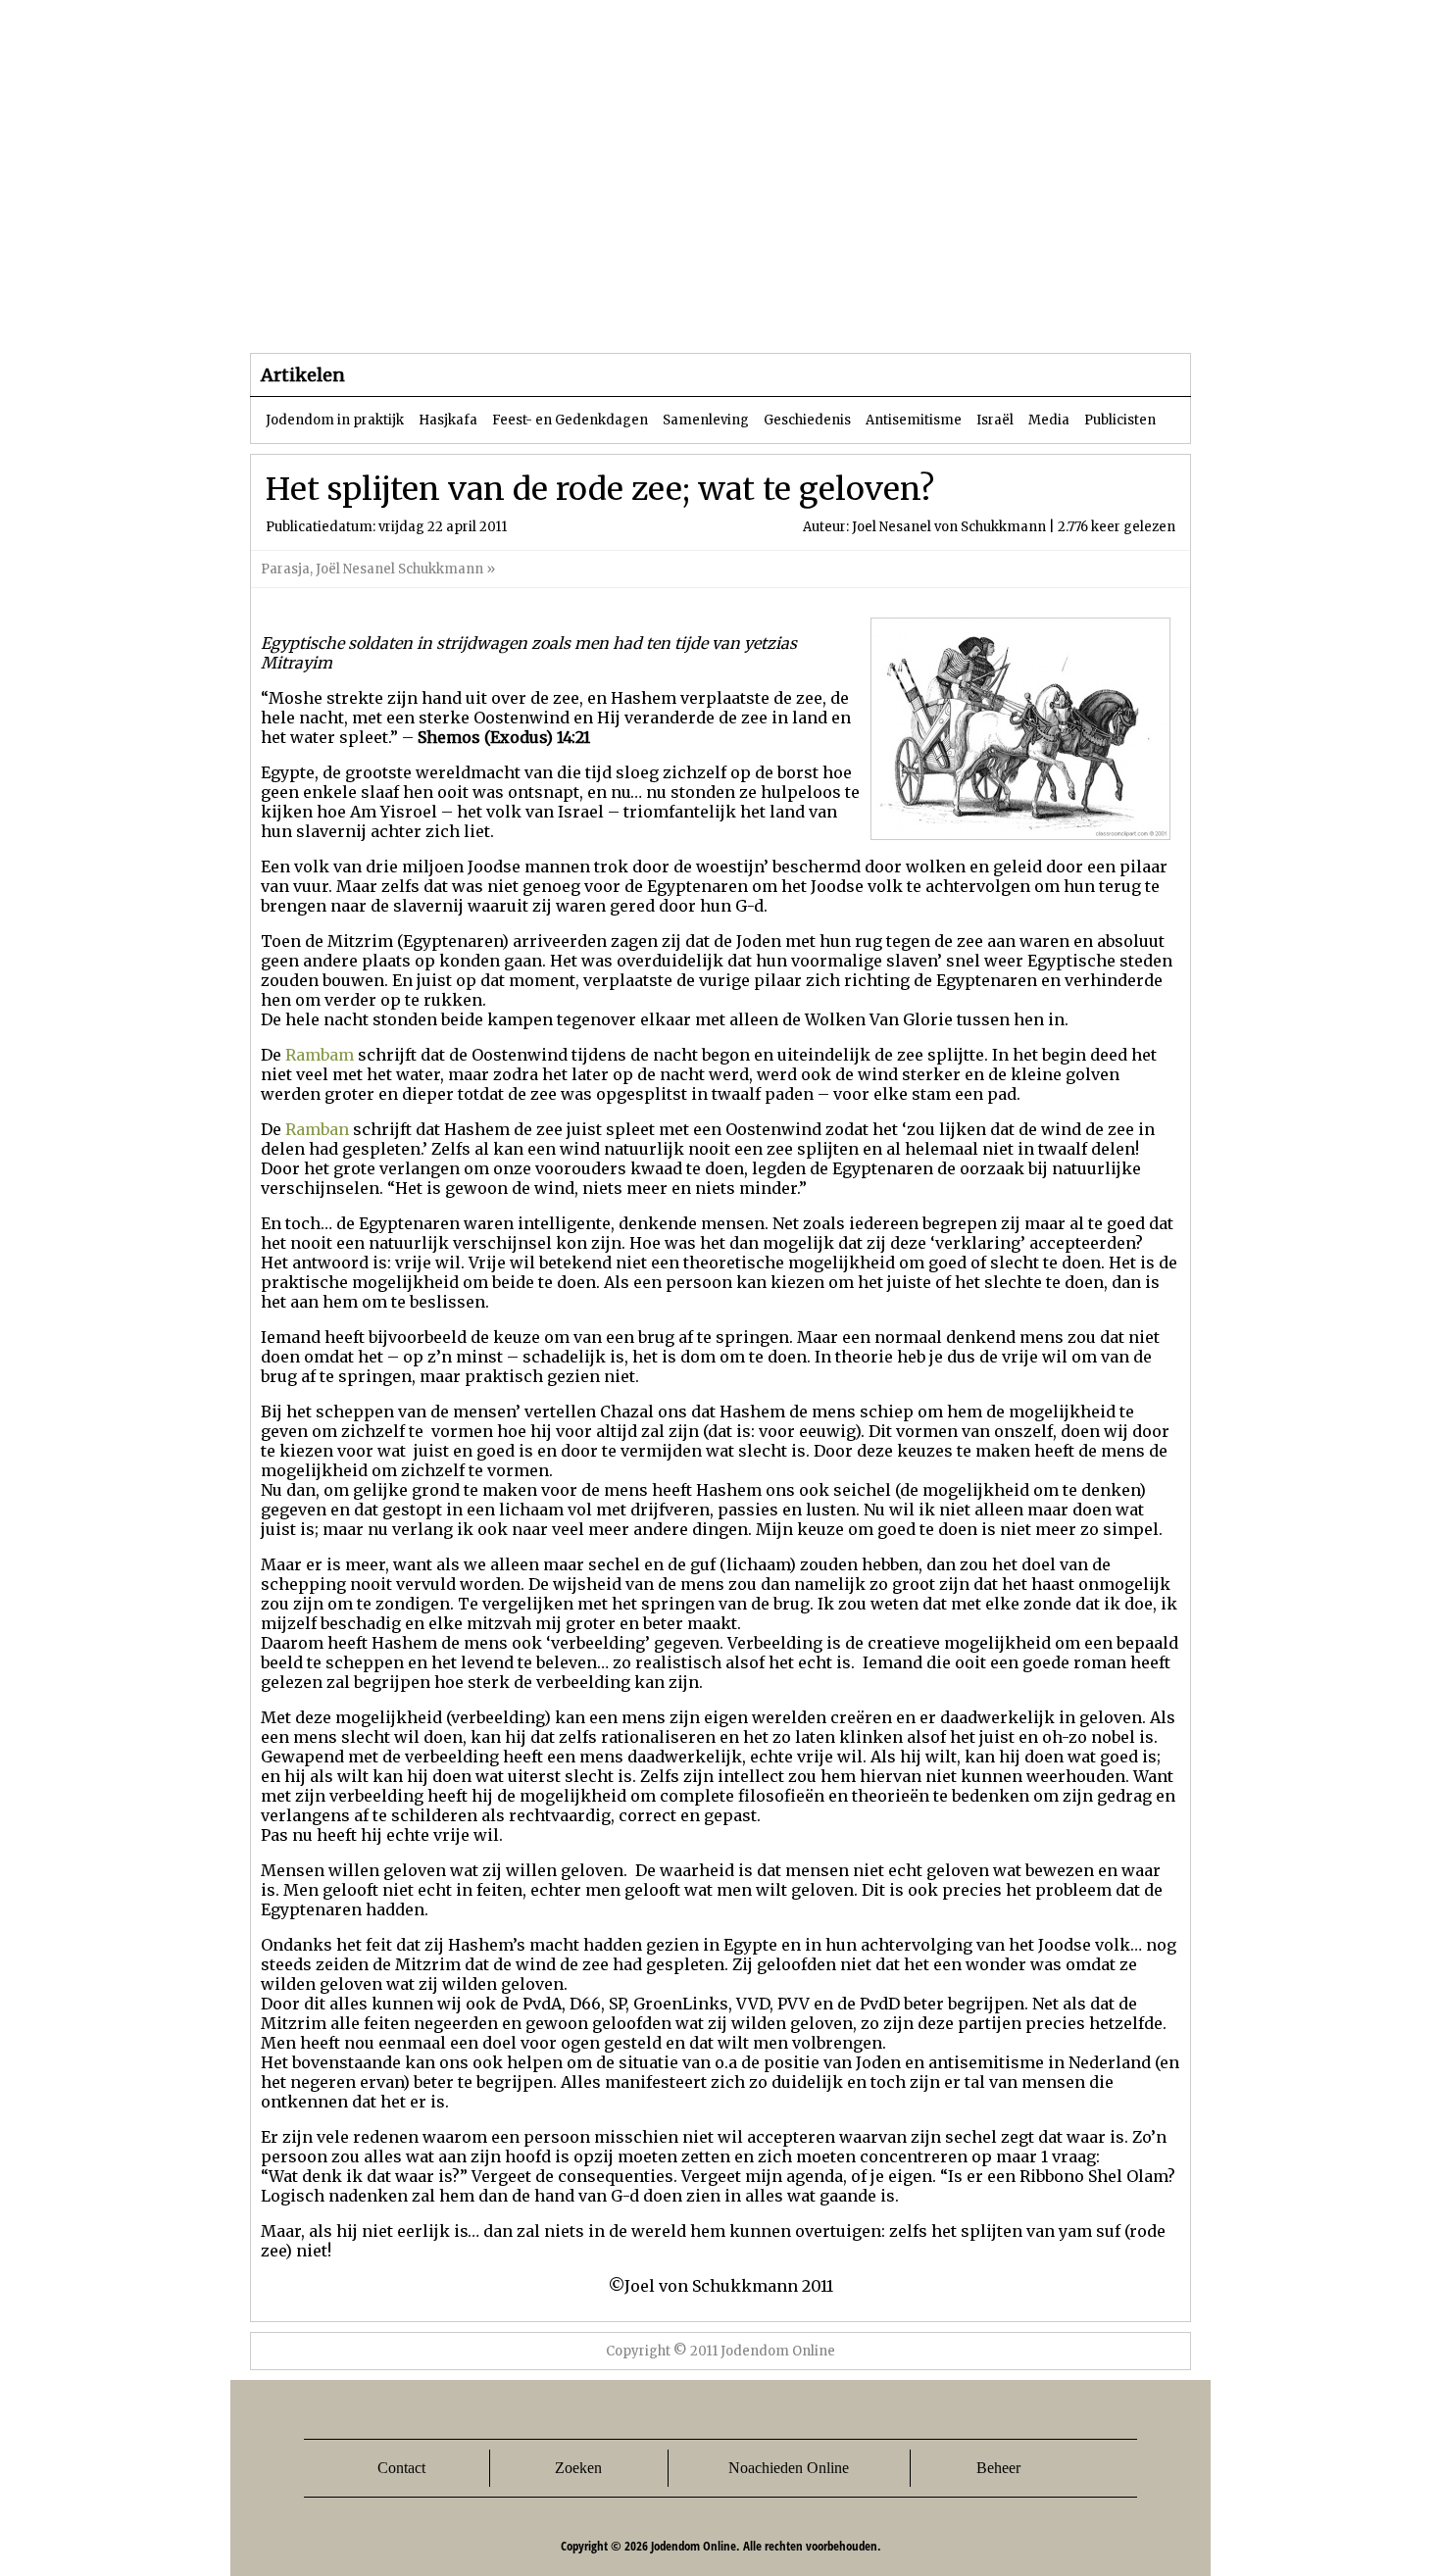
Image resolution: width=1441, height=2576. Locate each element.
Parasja (735, 313)
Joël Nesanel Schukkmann (399, 569)
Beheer (998, 2468)
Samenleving (706, 420)
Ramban (317, 1129)
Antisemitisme (914, 420)
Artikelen (488, 313)
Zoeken (578, 2468)
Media (1049, 420)
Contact (401, 2468)
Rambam (320, 1055)
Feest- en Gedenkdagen (570, 420)
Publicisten (1120, 420)
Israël (995, 420)
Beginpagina (320, 313)
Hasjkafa (448, 420)
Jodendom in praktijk (335, 420)
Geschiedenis (807, 420)
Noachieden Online (789, 2468)
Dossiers (614, 313)
